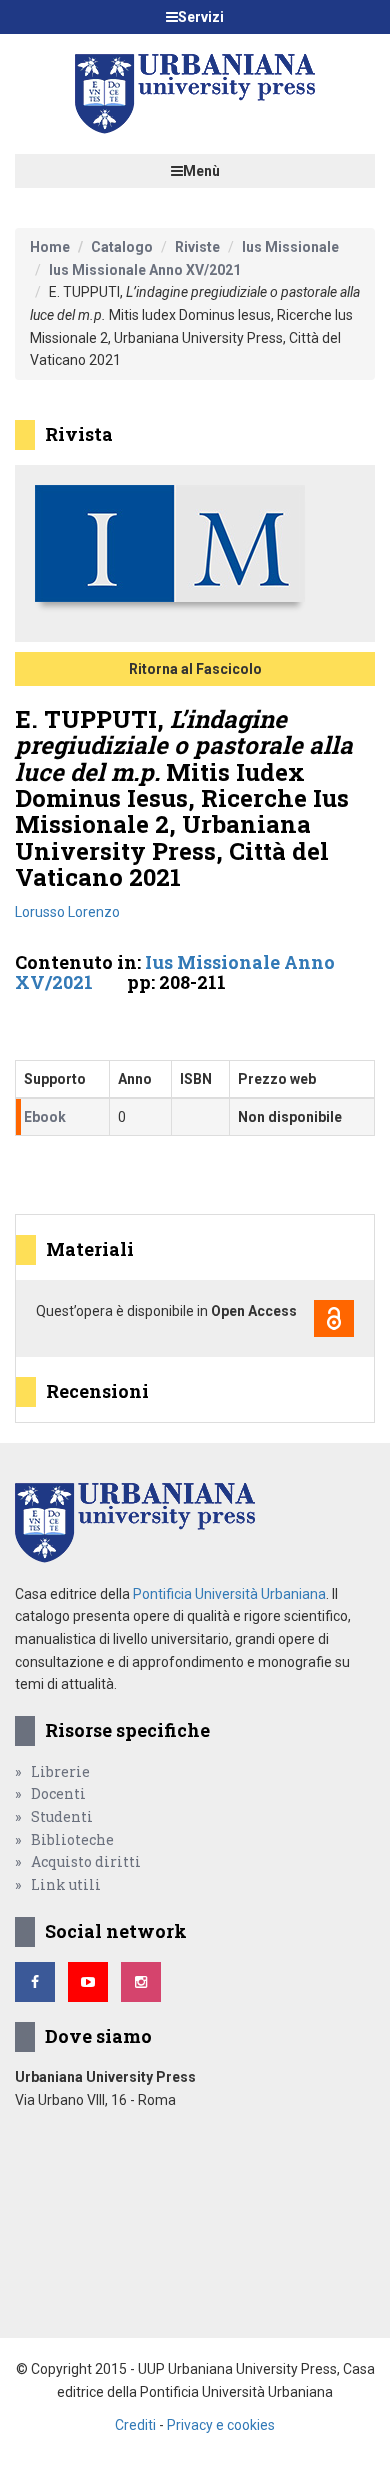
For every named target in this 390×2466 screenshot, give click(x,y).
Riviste (197, 247)
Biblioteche (72, 1839)
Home (50, 247)
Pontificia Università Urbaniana (229, 1594)
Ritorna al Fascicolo (195, 669)
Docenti (58, 1793)
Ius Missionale (290, 247)
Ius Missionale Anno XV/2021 (145, 270)
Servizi (201, 17)
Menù (201, 171)
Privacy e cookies (221, 2425)
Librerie (60, 1771)
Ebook (45, 1117)
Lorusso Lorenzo (67, 912)
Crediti (135, 2425)
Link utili (66, 1884)
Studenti (62, 1816)
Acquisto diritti (86, 1861)
